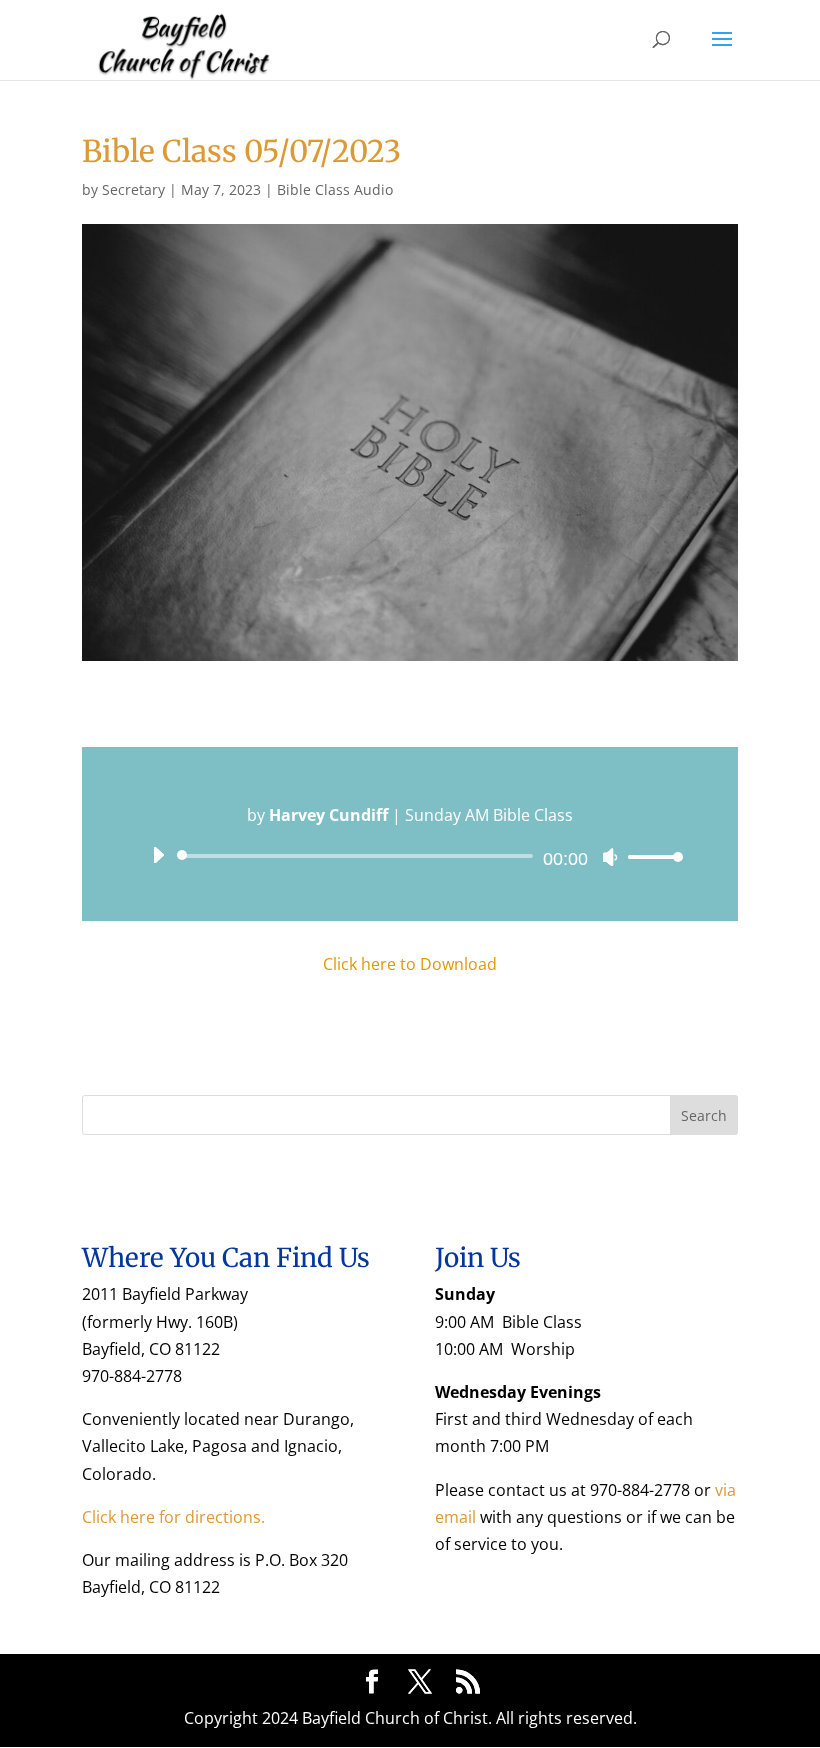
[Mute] (610, 857)
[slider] (650, 856)
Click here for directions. (173, 1517)
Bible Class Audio (335, 189)
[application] (410, 856)
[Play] (158, 855)
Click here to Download (410, 964)
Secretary (133, 189)
